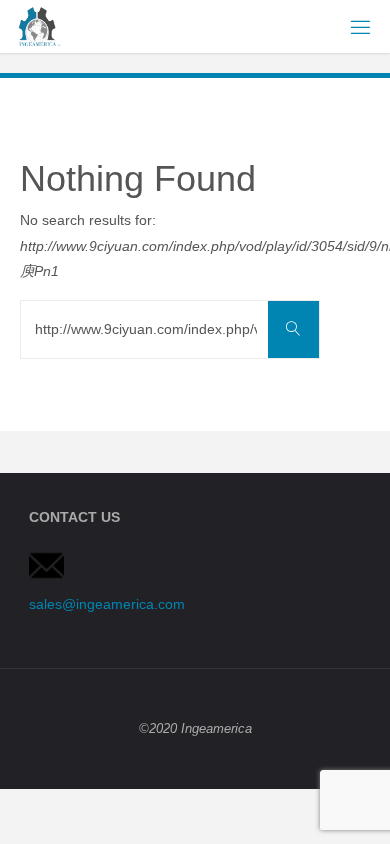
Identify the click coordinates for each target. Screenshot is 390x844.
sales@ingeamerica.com (107, 604)
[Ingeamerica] (37, 26)
